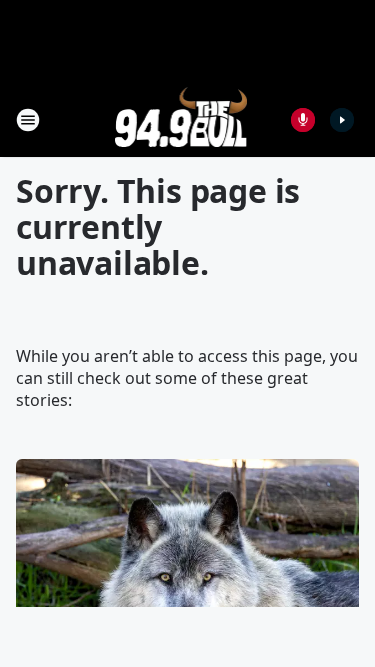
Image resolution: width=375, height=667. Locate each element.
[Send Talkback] (303, 120)
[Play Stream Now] (342, 120)
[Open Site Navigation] (28, 120)
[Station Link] (181, 119)
